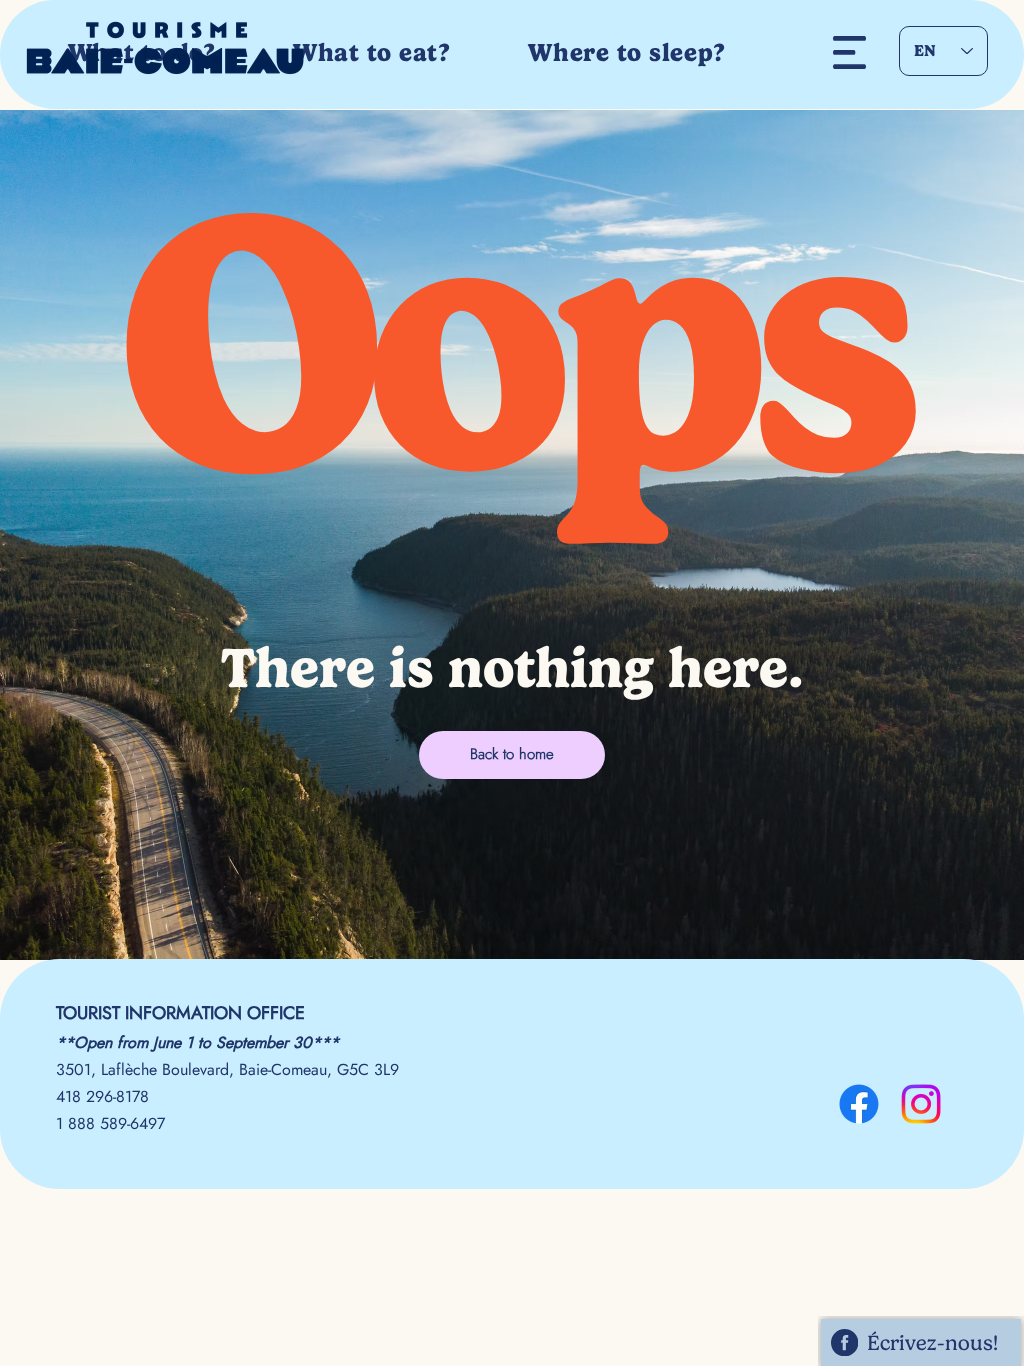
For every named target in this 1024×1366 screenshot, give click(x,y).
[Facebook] (859, 1104)
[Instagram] (921, 1104)
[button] (849, 52)
